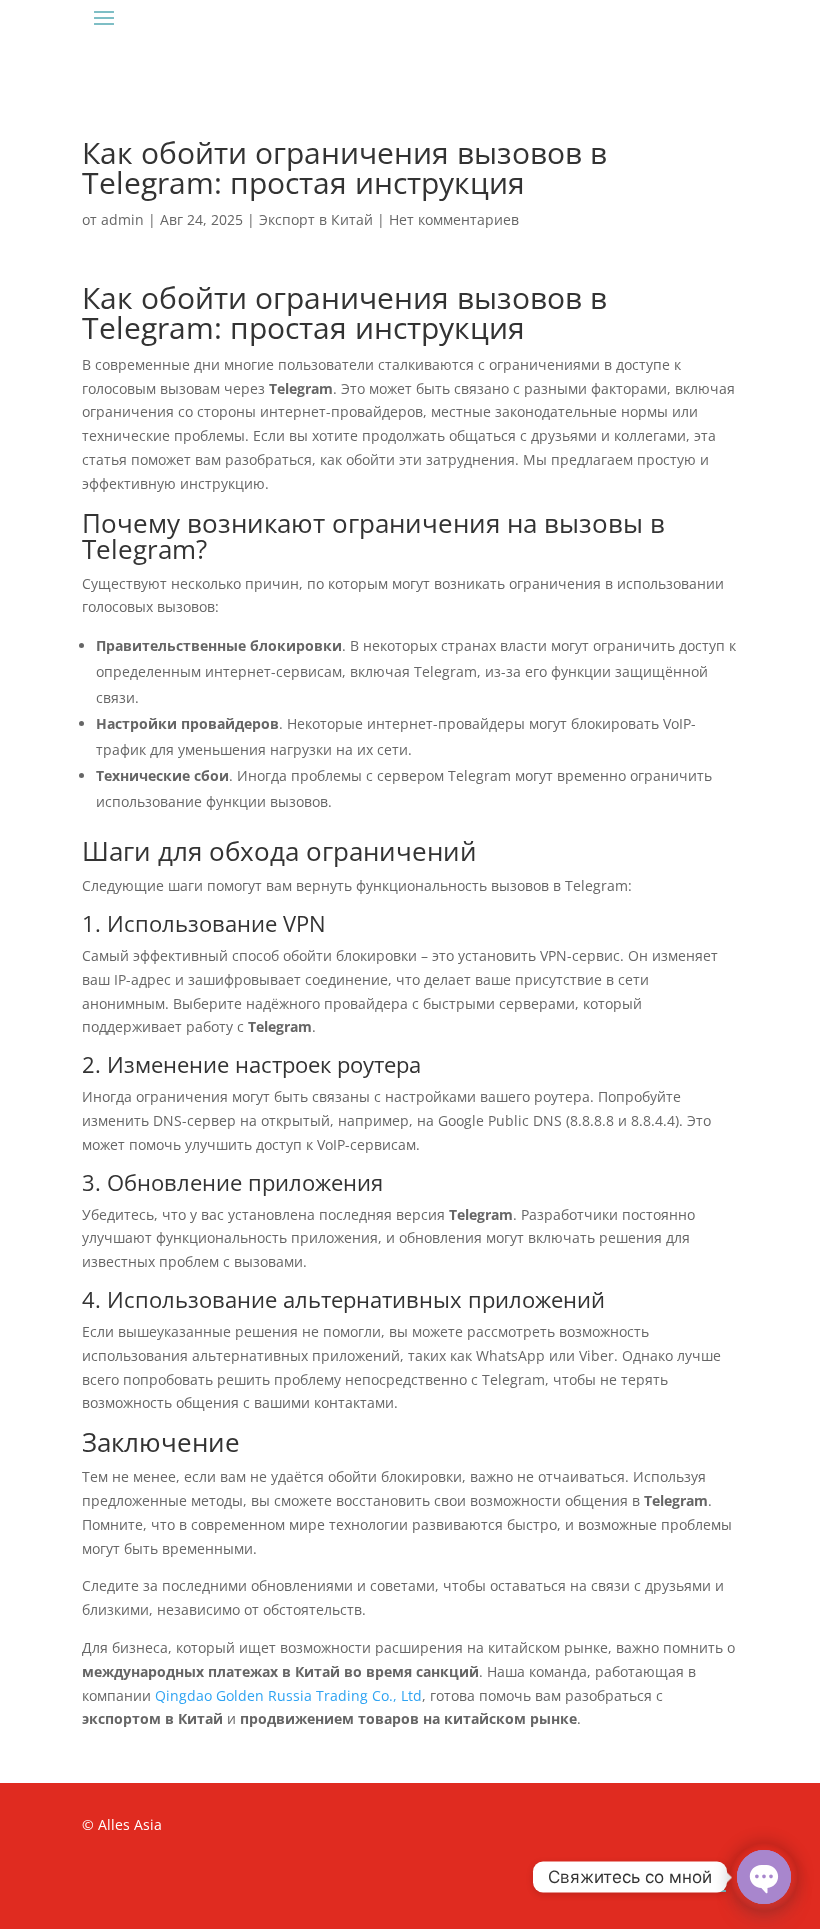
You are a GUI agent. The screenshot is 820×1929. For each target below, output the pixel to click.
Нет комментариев (454, 219)
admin (122, 219)
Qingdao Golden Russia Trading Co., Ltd (288, 1695)
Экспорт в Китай (316, 219)
